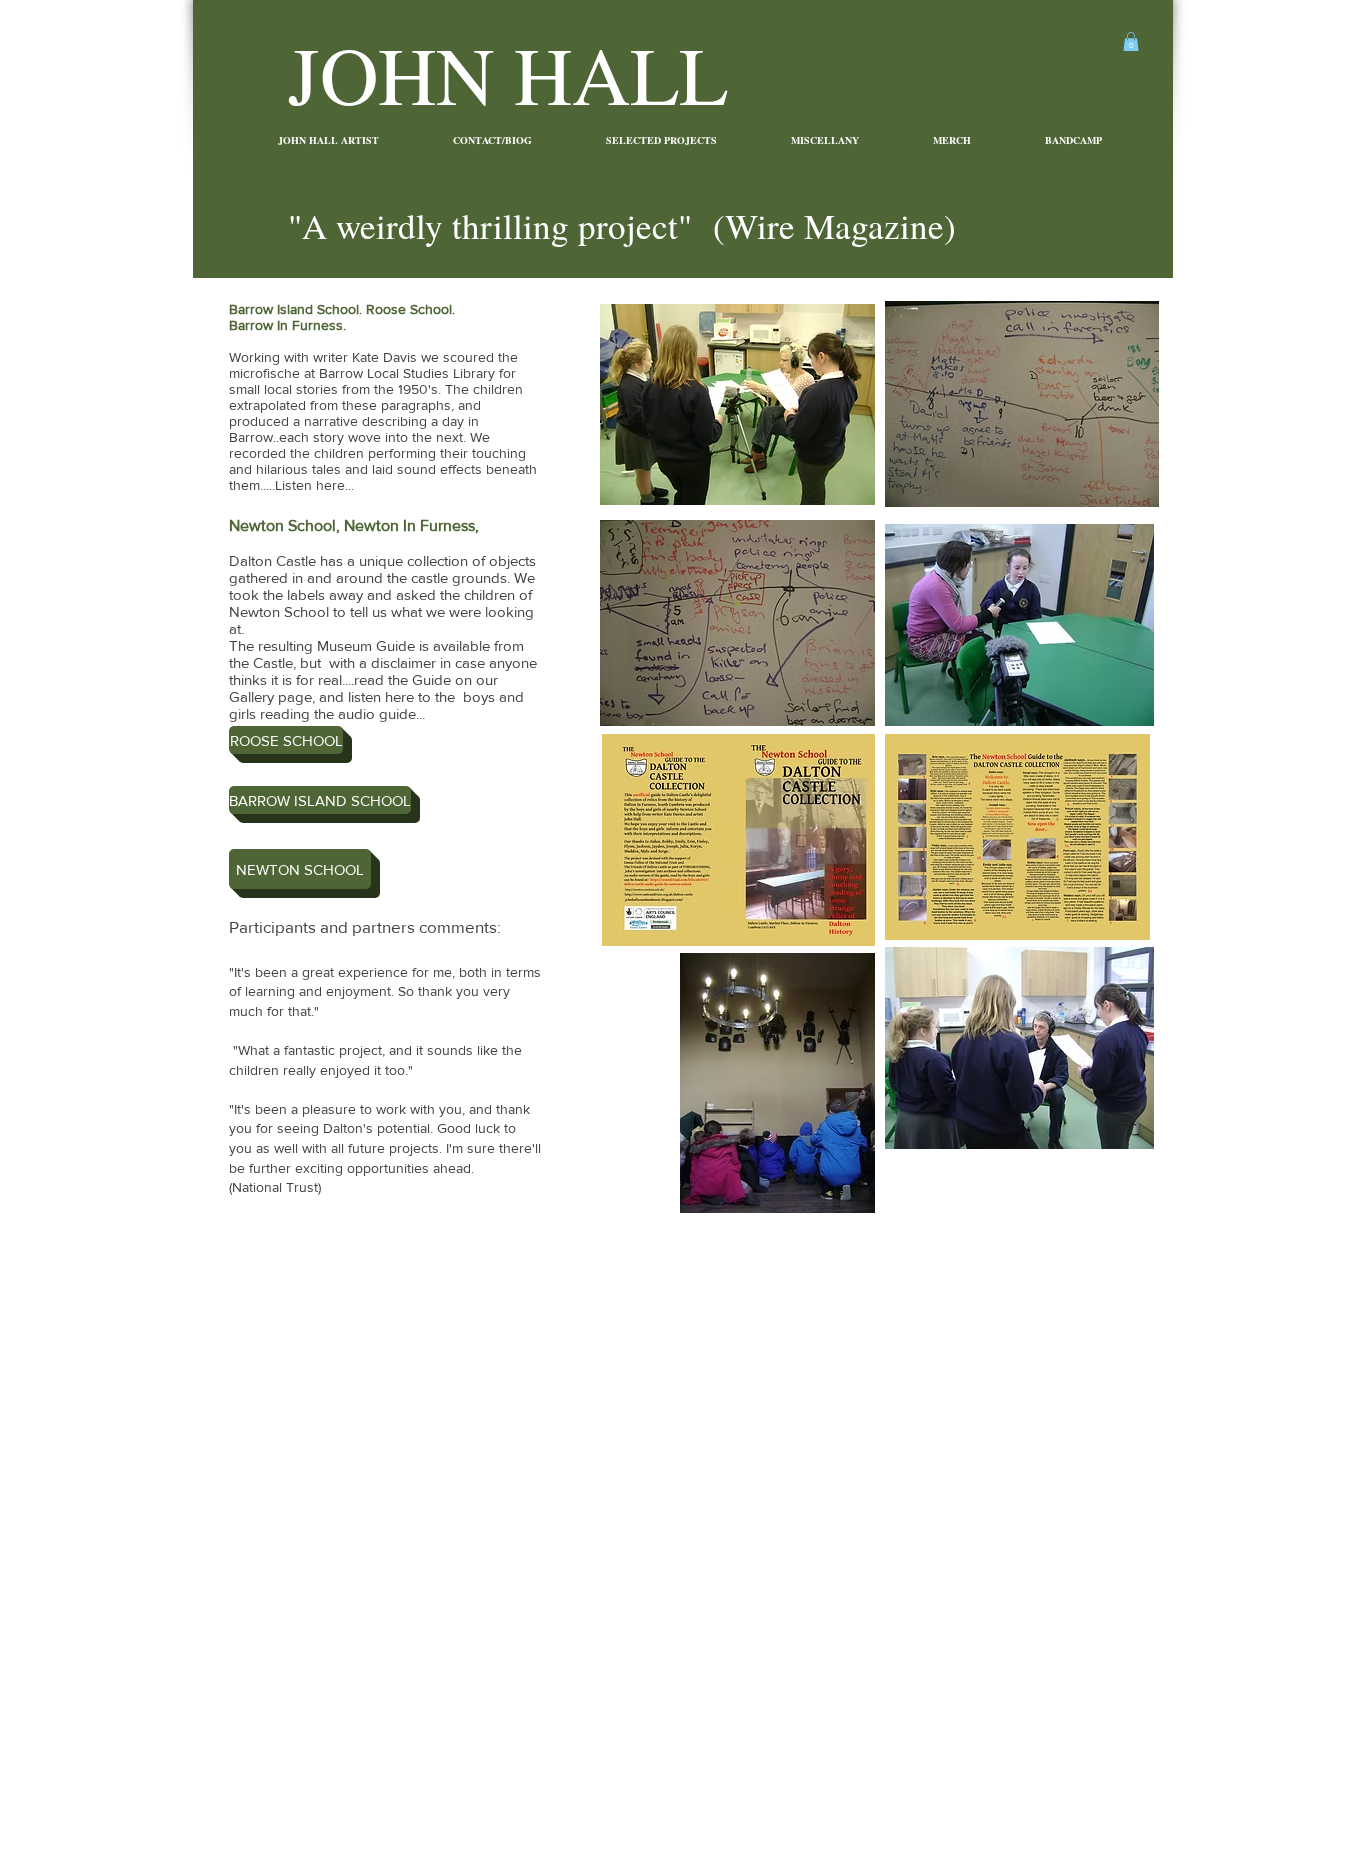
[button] (1131, 41)
